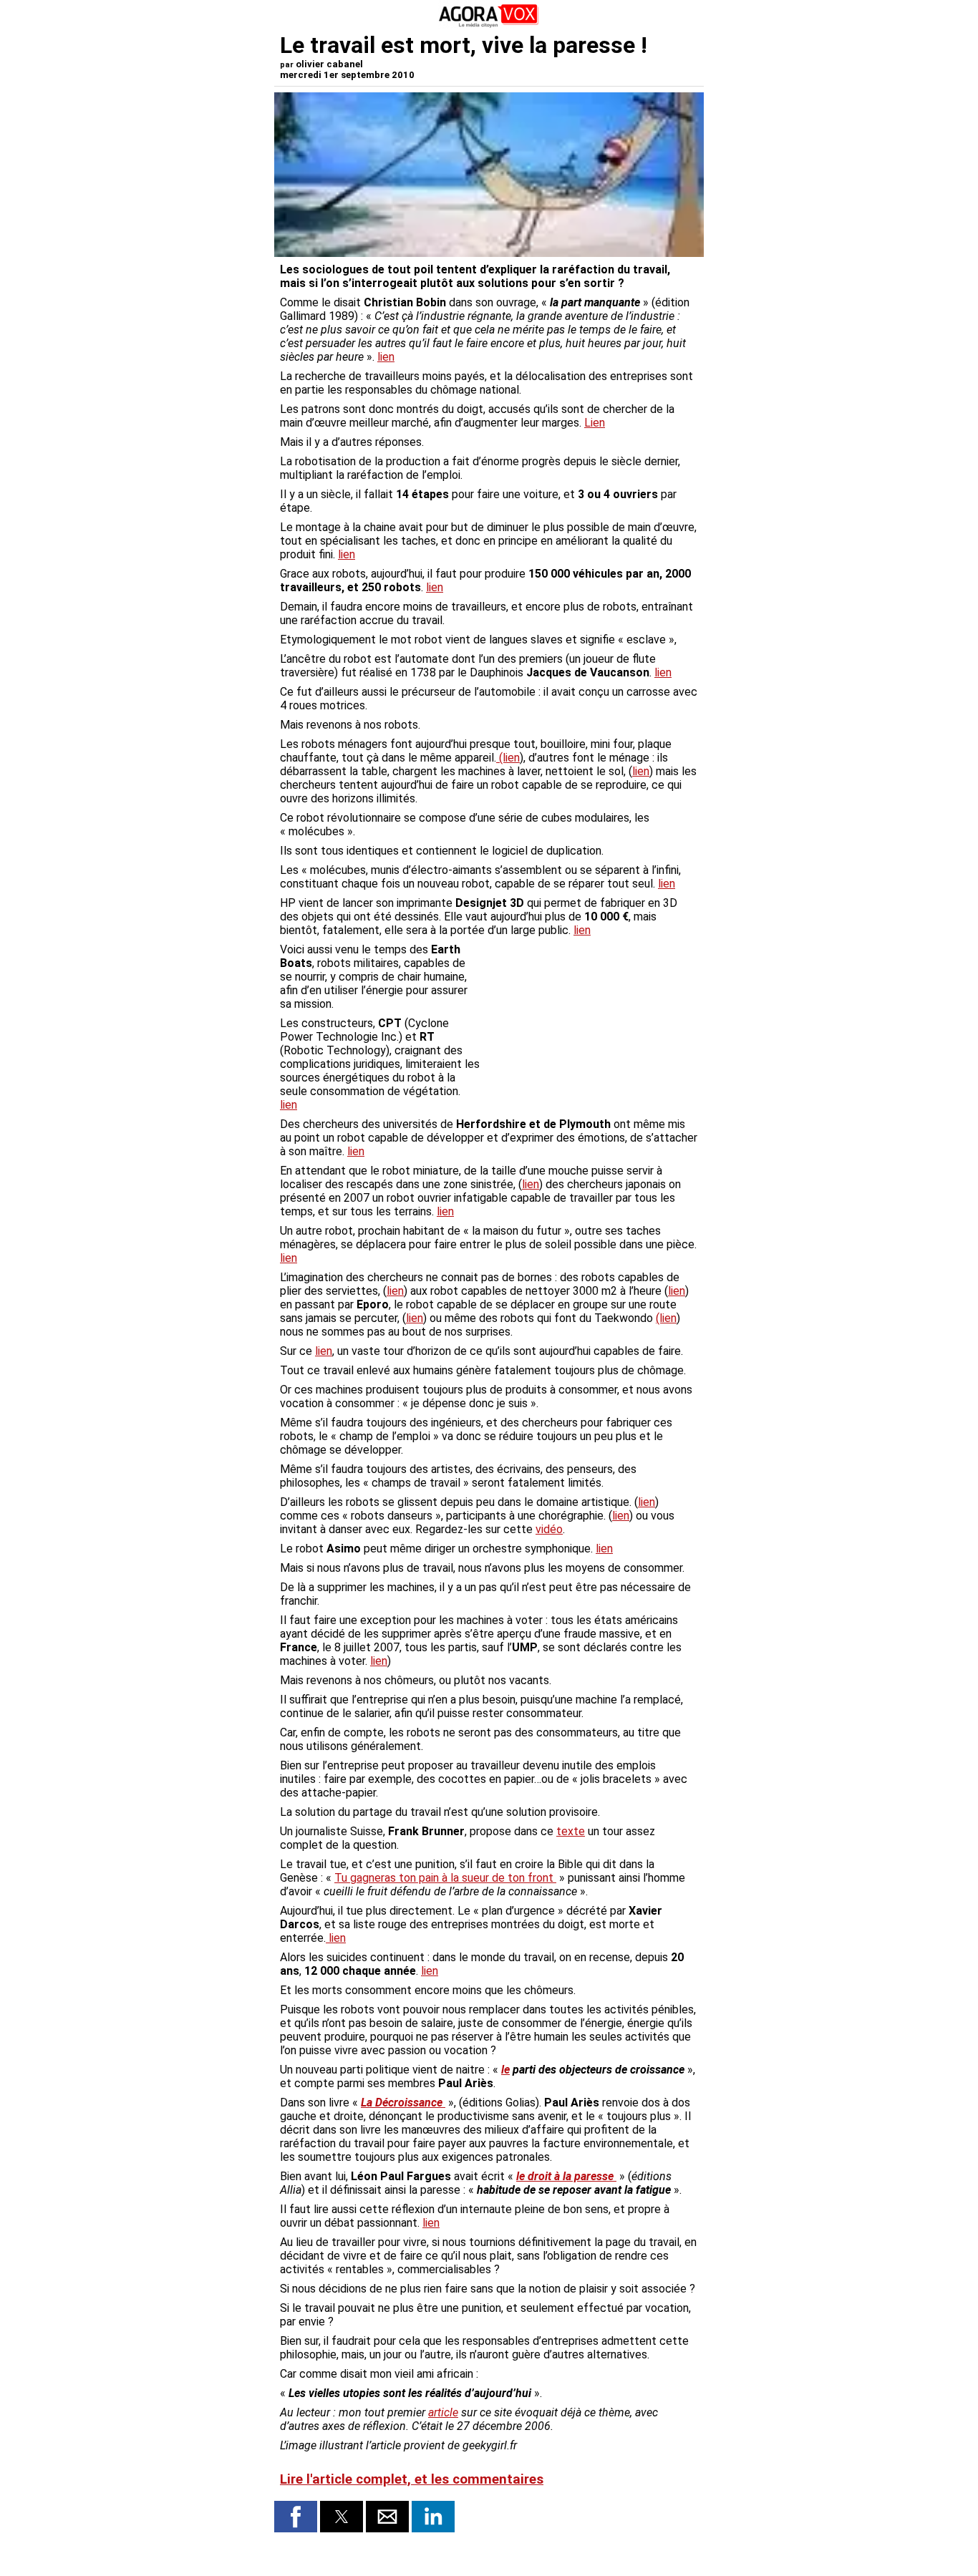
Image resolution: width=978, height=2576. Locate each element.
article (443, 2412)
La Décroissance (403, 2103)
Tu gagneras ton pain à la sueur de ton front (445, 1878)
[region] (591, 1018)
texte (571, 1831)
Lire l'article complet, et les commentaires (412, 2479)
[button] (296, 2517)
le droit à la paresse (566, 2176)
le (505, 2070)
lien (386, 357)
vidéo (549, 1529)
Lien (595, 423)
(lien (508, 758)
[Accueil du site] (489, 25)
